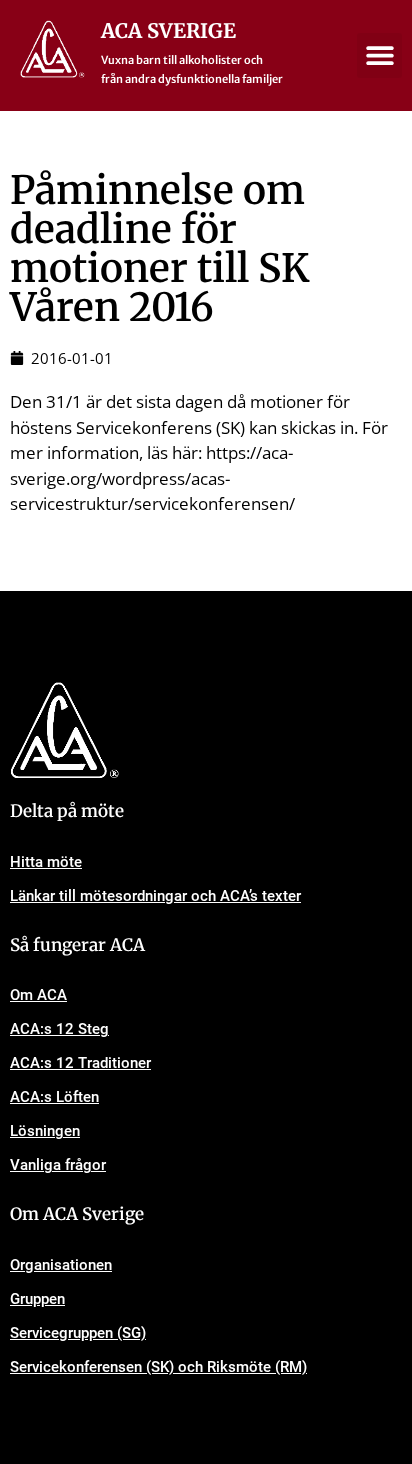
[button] (379, 55)
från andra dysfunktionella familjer (192, 79)
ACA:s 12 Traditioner (80, 1063)
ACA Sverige (168, 30)
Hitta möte (46, 862)
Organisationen (61, 1265)
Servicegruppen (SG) (78, 1333)
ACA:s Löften (54, 1097)
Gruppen (37, 1299)
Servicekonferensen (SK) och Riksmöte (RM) (158, 1367)
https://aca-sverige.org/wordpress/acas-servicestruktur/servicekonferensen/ (152, 478)
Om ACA (38, 995)
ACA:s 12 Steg (59, 1029)
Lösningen (45, 1131)
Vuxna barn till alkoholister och (182, 60)
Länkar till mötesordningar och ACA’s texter (155, 896)
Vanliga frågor (58, 1165)
